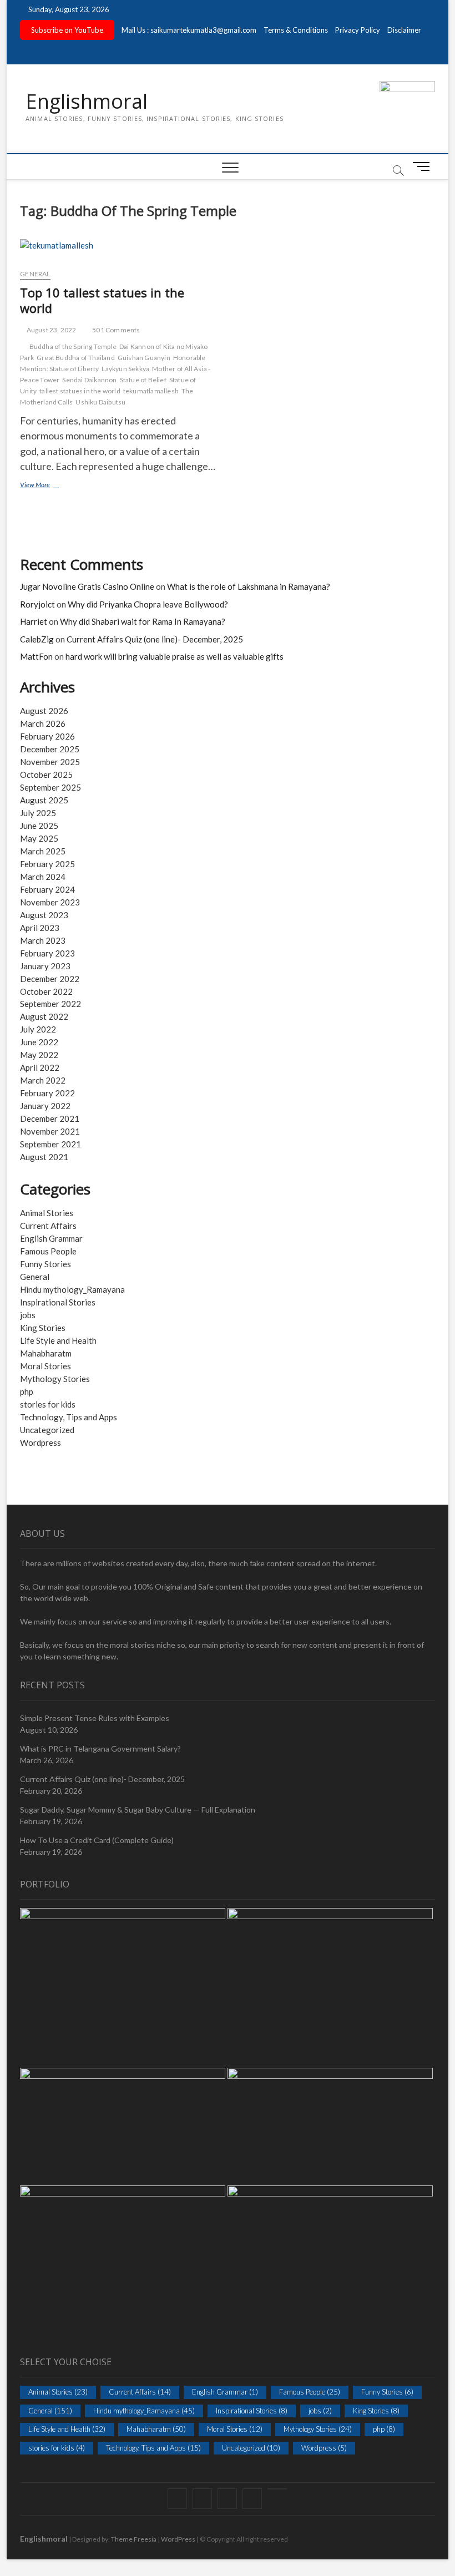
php (27, 1391)
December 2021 (50, 1119)
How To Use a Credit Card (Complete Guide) (97, 1840)
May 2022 (39, 1055)
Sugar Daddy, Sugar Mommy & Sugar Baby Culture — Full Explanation (138, 1810)
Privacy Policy (358, 30)
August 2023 (44, 915)
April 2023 (40, 928)
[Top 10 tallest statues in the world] (120, 250)
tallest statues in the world (80, 391)
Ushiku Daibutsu (100, 402)
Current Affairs (48, 1226)
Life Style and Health (58, 1340)
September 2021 (50, 1144)
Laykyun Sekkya (125, 369)
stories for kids (48, 1404)
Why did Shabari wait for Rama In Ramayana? (143, 621)
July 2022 (38, 1029)
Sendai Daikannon (89, 380)
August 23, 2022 (50, 330)
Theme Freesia (134, 2539)
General (35, 274)
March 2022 (43, 1080)
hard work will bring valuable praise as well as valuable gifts (175, 656)
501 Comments (116, 330)
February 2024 (47, 889)
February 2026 (47, 736)
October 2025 (46, 775)
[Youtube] (277, 2489)
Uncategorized (47, 1430)
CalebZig (37, 639)
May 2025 (39, 838)
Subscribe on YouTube (67, 30)
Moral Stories (46, 1366)
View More (45, 486)
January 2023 (45, 966)
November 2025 (50, 762)
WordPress (178, 2539)
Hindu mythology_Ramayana (72, 1289)
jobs (28, 1315)
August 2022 (44, 1016)
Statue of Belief (143, 380)
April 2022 (40, 1067)
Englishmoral (87, 102)
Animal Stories (47, 1213)
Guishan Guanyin (144, 358)
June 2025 (39, 826)
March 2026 (43, 723)
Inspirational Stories (58, 1302)
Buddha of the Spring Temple (73, 346)
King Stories (43, 1328)
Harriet (34, 621)
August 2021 (44, 1157)
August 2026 (44, 711)
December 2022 (50, 979)
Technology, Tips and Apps (69, 1417)
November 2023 (50, 902)
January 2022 (45, 1106)
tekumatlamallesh (151, 391)
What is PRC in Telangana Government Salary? (100, 1748)
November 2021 (50, 1131)
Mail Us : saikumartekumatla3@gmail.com (189, 30)
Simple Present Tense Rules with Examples (95, 1718)
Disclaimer (404, 30)
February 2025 (47, 864)
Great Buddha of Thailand (76, 358)
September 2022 (50, 1004)
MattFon (36, 656)
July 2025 (38, 813)
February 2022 (47, 1093)
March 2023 (43, 940)
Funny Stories (46, 1264)
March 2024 (43, 877)
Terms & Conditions (296, 30)
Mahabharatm (46, 1353)
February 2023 (47, 953)
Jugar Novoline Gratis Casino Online (87, 586)
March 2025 (43, 851)
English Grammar (51, 1238)
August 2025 (44, 800)
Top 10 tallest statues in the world (102, 300)
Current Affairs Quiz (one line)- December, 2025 (155, 639)
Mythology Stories (55, 1379)
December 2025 (50, 749)
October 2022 (46, 991)
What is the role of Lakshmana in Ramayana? (249, 586)
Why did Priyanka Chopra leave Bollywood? (148, 604)
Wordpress (41, 1443)
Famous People (48, 1251)
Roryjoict (37, 604)
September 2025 (50, 787)
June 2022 (39, 1042)
